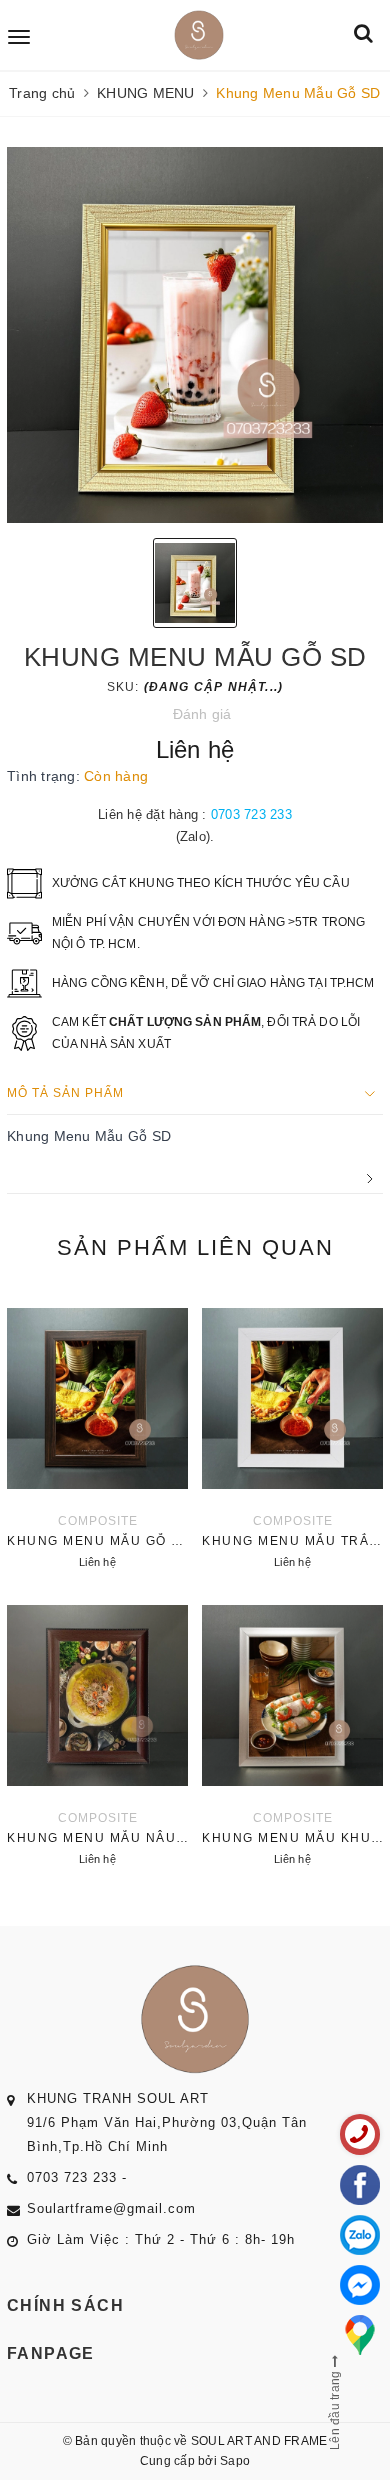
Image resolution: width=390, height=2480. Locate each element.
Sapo (235, 2461)
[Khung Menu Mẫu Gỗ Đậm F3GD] (97, 1433)
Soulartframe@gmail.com (111, 2208)
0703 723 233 (251, 814)
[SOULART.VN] (198, 35)
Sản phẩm (195, 1247)
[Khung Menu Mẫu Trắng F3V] (292, 1433)
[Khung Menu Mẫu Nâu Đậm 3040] (97, 1730)
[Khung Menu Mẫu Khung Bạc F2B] (292, 1730)
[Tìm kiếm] (363, 34)
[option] (195, 335)
